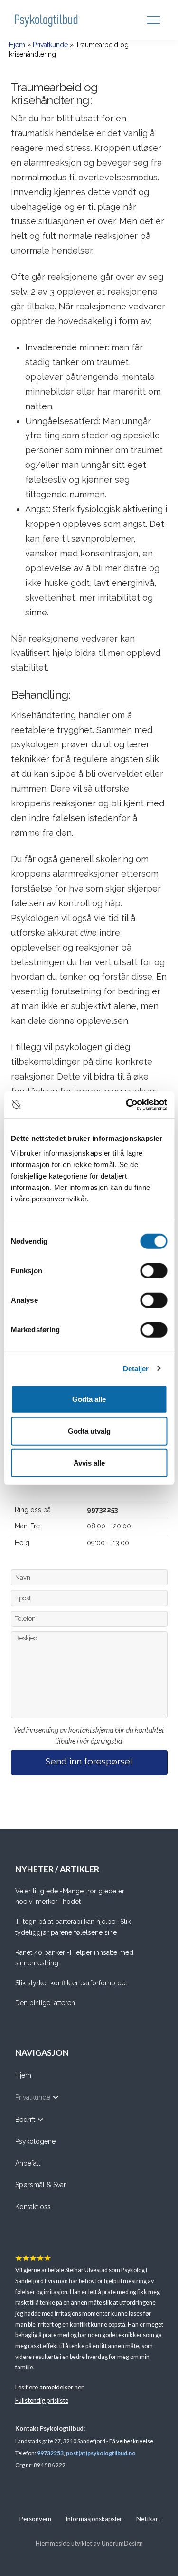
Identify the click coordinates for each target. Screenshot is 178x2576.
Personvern (35, 2519)
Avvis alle (89, 1463)
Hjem (17, 45)
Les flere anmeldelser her (49, 2387)
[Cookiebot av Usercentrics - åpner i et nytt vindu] (127, 1105)
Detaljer (136, 1368)
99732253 (50, 2453)
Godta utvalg (89, 1431)
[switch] (154, 1271)
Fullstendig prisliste (42, 2400)
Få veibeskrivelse (131, 2441)
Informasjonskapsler (94, 2519)
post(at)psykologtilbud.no (101, 2453)
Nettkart (148, 2519)
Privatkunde (50, 45)
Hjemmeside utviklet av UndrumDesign (89, 2543)
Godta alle (89, 1399)
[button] (155, 20)
